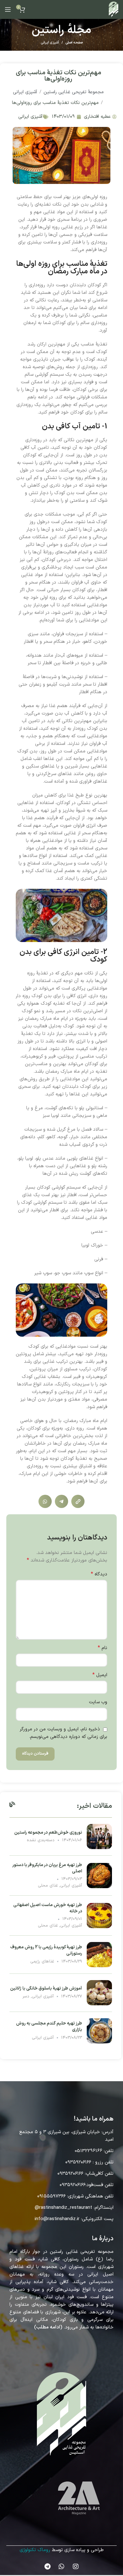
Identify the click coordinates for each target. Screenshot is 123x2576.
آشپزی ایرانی (50, 43)
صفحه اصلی (74, 43)
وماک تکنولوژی (34, 2550)
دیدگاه (99, 1574)
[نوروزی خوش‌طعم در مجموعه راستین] (99, 1836)
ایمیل (100, 1675)
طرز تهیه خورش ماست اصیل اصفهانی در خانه (48, 1908)
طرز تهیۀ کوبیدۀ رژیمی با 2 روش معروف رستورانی (46, 1950)
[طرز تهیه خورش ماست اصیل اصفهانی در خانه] (99, 1915)
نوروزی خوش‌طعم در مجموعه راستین (48, 1833)
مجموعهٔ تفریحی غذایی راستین (74, 92)
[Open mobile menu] (8, 9)
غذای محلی (48, 1886)
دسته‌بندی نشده (41, 1840)
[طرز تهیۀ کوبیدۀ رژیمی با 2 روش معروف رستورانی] (99, 1954)
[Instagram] (76, 2567)
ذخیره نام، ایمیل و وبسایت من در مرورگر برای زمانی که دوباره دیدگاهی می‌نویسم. (64, 1733)
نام (102, 1648)
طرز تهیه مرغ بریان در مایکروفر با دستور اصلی (47, 1868)
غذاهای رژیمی (42, 1962)
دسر (26, 1996)
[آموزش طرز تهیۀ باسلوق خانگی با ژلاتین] (99, 1993)
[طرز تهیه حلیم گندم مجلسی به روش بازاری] (99, 2031)
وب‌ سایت (98, 1702)
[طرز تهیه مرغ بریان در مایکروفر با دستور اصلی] (99, 1875)
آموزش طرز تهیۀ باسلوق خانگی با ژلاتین (46, 1988)
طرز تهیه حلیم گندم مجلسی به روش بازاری (49, 2027)
